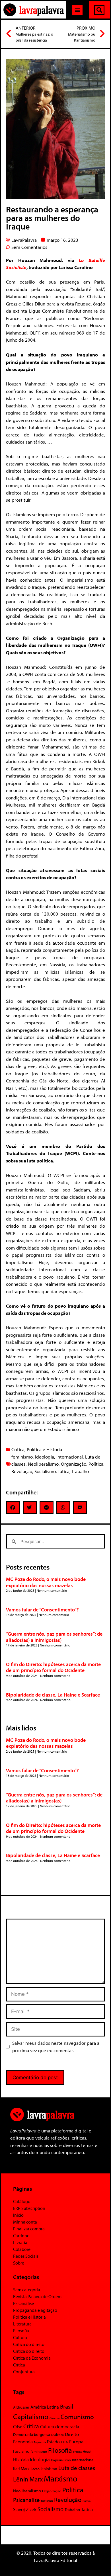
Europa (76, 2441)
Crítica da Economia (32, 2358)
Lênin (21, 2479)
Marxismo (61, 2478)
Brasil (67, 2406)
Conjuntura (24, 2372)
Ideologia (45, 1457)
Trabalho (80, 1471)
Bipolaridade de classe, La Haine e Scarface (53, 1695)
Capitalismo (31, 2416)
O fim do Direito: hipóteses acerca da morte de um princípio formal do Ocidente (53, 1667)
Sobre (19, 2263)
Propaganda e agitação (35, 2310)
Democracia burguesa (32, 2434)
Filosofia (21, 2331)
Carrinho (21, 2235)
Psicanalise (26, 2500)
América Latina (45, 2407)
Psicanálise (23, 2303)
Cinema (55, 2418)
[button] (77, 10)
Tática (64, 1471)
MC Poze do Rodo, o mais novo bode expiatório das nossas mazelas (46, 1582)
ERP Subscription (29, 2208)
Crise (18, 2427)
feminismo (22, 1457)
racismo (47, 2501)
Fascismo (21, 2451)
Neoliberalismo (43, 1464)
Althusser (21, 2407)
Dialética (57, 2435)
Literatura (22, 2324)
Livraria (20, 2242)
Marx (36, 2479)
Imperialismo (61, 2460)
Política (96, 1464)
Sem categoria (27, 2290)
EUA (64, 2442)
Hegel (87, 2451)
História (21, 2459)
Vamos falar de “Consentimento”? (42, 1610)
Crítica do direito (29, 2344)
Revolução (22, 1471)
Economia (23, 2441)
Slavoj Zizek (25, 2509)
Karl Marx (21, 2468)
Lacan (35, 2469)
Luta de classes (77, 2468)
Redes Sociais (26, 2256)
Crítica (18, 1449)
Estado (53, 2442)
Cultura (20, 2337)
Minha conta (25, 2222)
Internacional (70, 1457)
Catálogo (22, 2201)
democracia (67, 2426)
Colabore (22, 2249)
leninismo (49, 2469)
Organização (74, 1464)
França (77, 2452)
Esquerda (40, 2442)
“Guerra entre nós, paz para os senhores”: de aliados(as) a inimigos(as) (54, 1637)
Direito (72, 2434)
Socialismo (45, 1471)
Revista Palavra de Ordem (37, 2296)
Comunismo (77, 2417)
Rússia (87, 2501)
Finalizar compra (29, 2229)
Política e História (44, 1449)
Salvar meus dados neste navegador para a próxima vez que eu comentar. (56, 2047)
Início (18, 2215)
